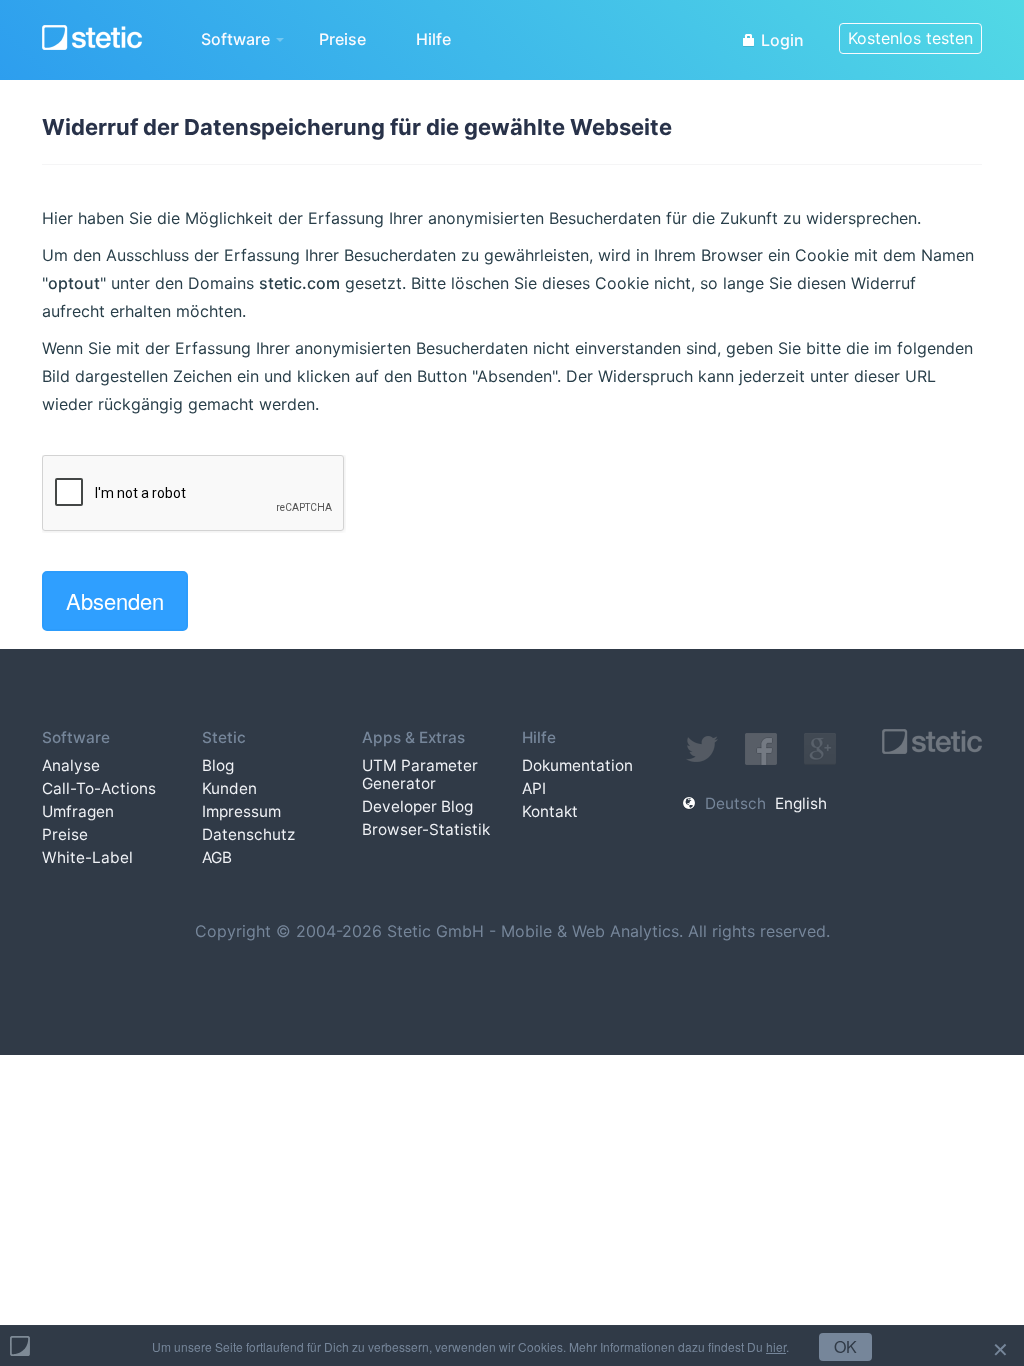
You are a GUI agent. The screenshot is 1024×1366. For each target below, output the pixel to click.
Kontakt (550, 811)
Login (780, 40)
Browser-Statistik (426, 829)
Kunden (229, 788)
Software (237, 39)
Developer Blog (417, 806)
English (801, 803)
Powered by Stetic (20, 1346)
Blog (218, 765)
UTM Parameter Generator (420, 774)
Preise (342, 39)
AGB (217, 857)
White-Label (87, 857)
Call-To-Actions (99, 788)
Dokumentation (577, 765)
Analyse (71, 765)
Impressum (241, 811)
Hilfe (433, 39)
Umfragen (78, 811)
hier (776, 1346)
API (534, 788)
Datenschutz (248, 834)
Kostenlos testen (910, 38)
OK (845, 1346)
